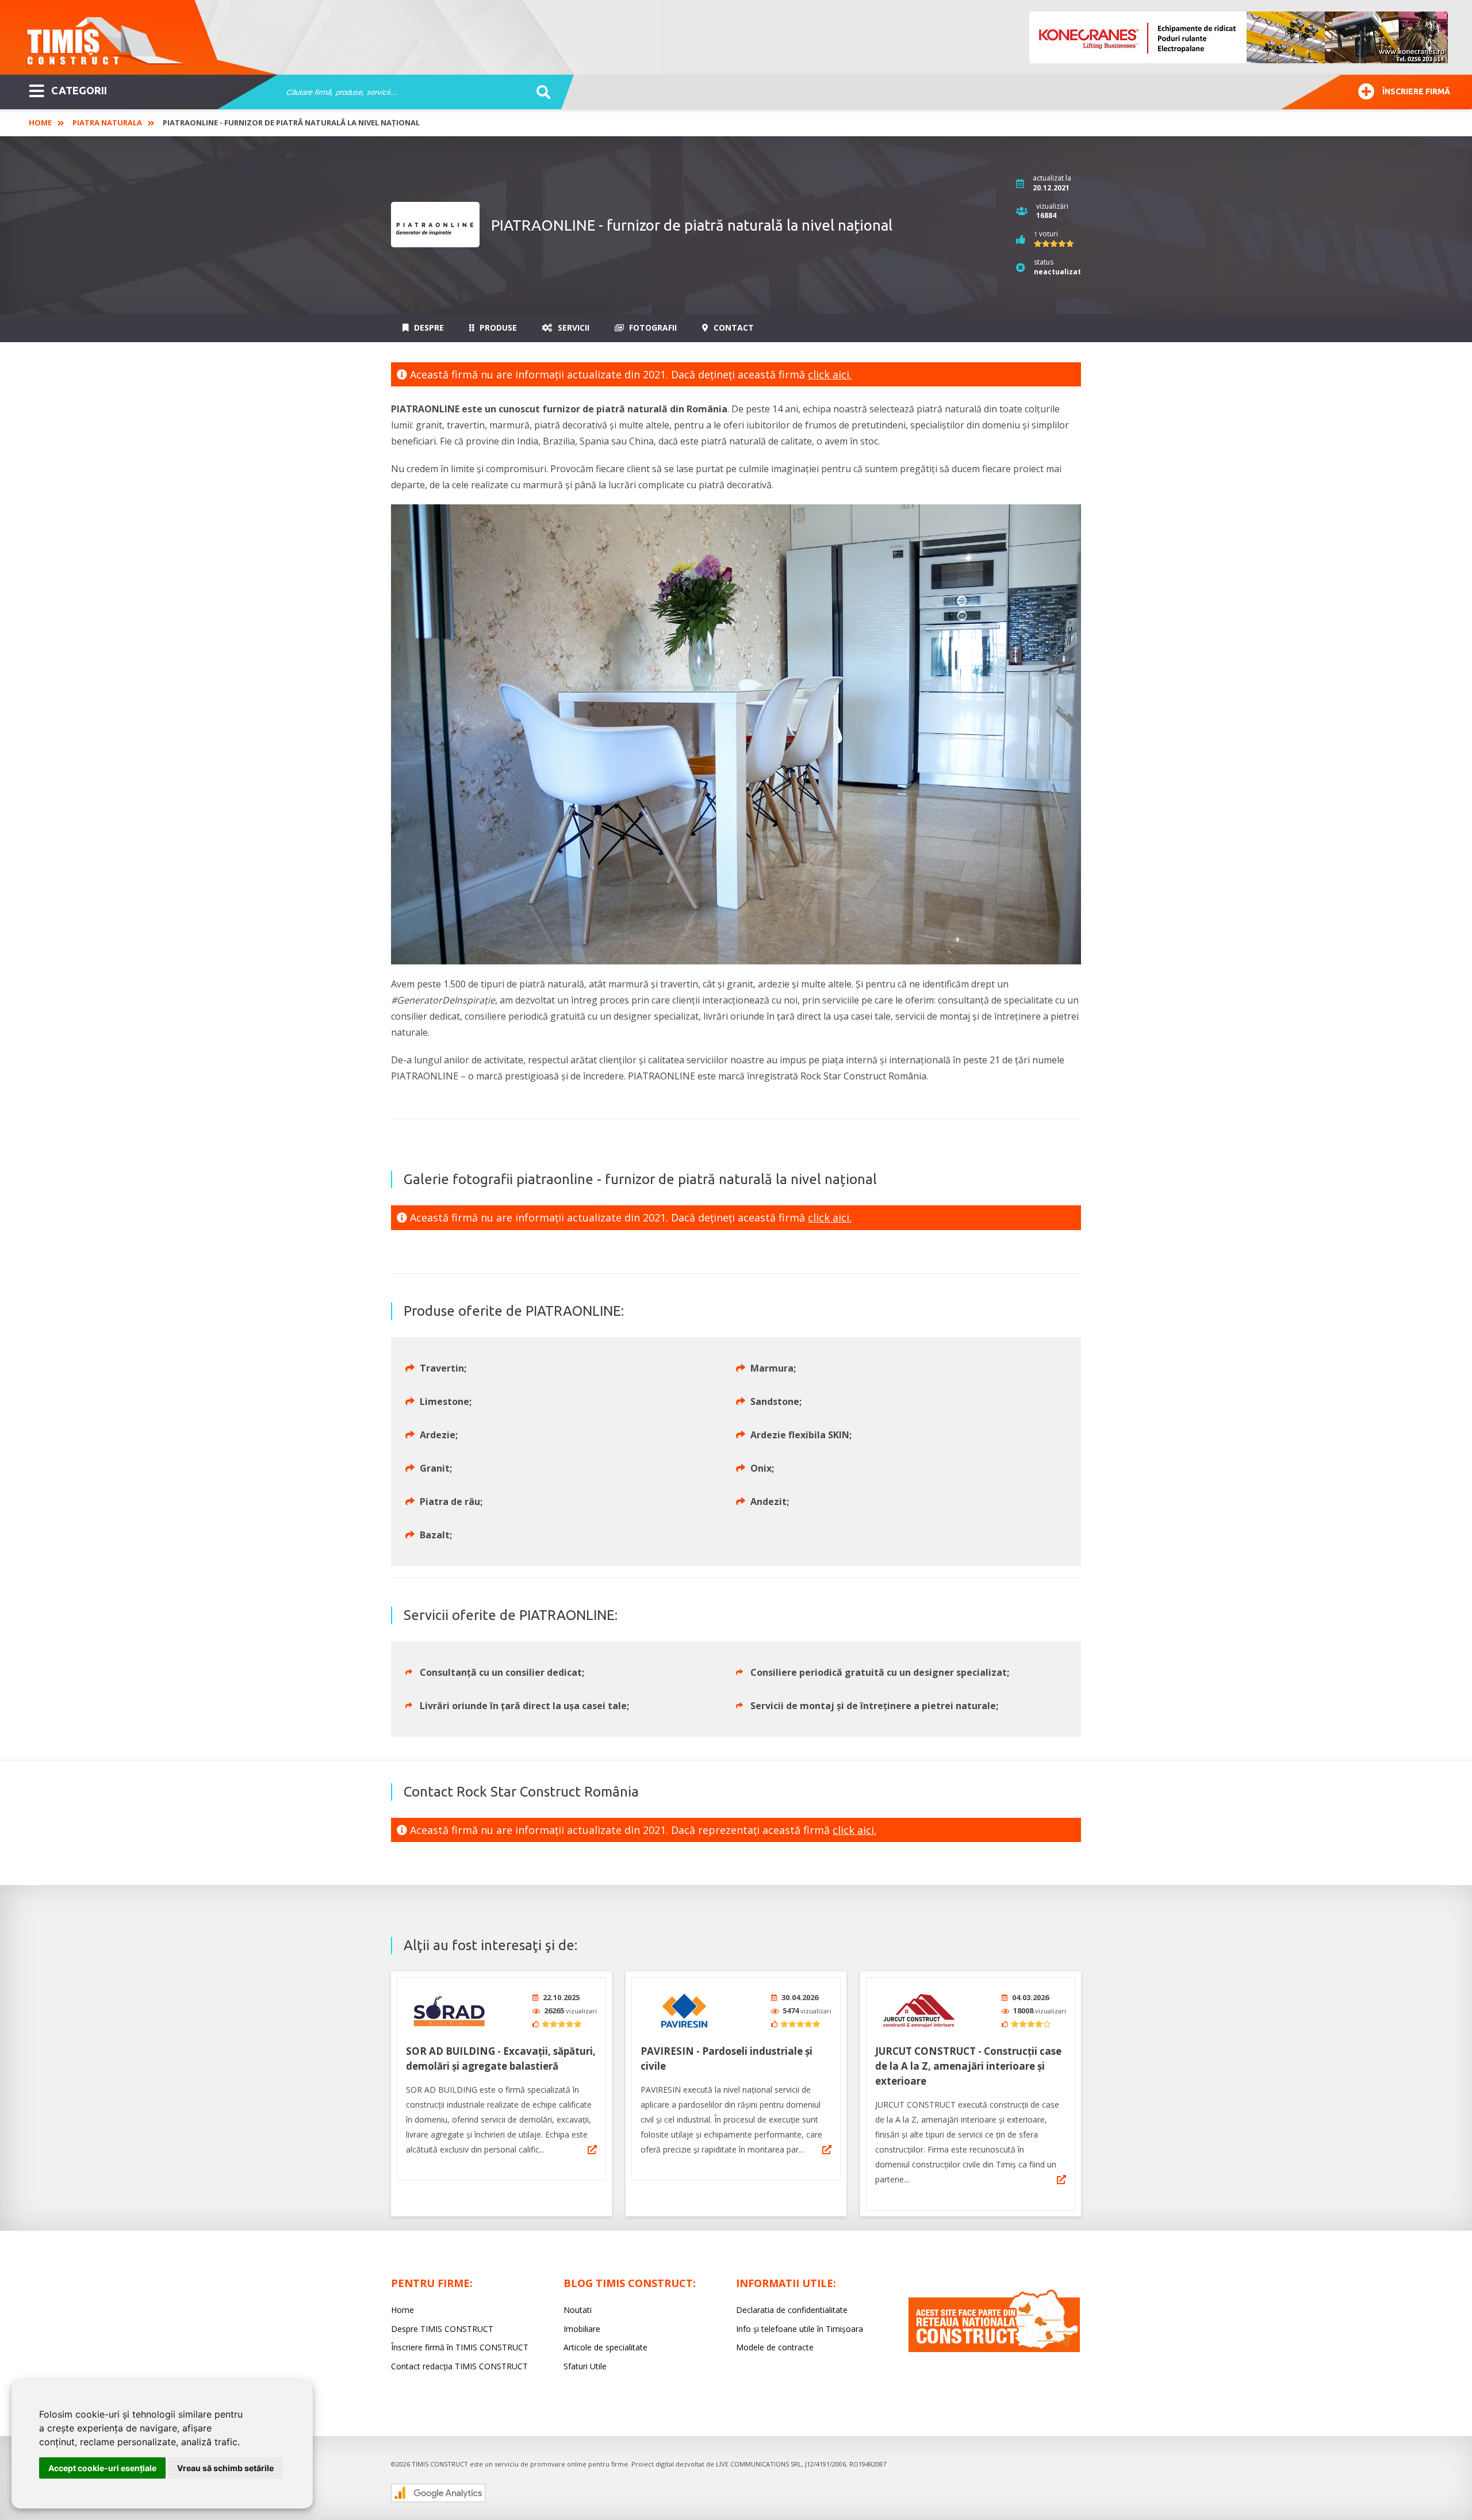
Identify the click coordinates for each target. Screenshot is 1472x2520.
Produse (497, 328)
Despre (428, 328)
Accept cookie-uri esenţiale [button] (102, 2468)
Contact (733, 328)
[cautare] (540, 93)
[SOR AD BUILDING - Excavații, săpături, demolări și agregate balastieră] (449, 2011)
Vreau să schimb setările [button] (225, 2468)
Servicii (572, 328)
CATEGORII (79, 90)
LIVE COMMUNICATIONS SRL (759, 2464)
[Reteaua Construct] (994, 2349)
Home (40, 122)
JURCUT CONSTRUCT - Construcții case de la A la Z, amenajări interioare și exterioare (968, 2066)
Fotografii (652, 328)
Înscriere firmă (1416, 91)
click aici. (830, 374)
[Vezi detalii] (592, 2150)
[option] (1239, 37)
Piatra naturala (107, 122)
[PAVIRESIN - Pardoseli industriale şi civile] (684, 2011)
